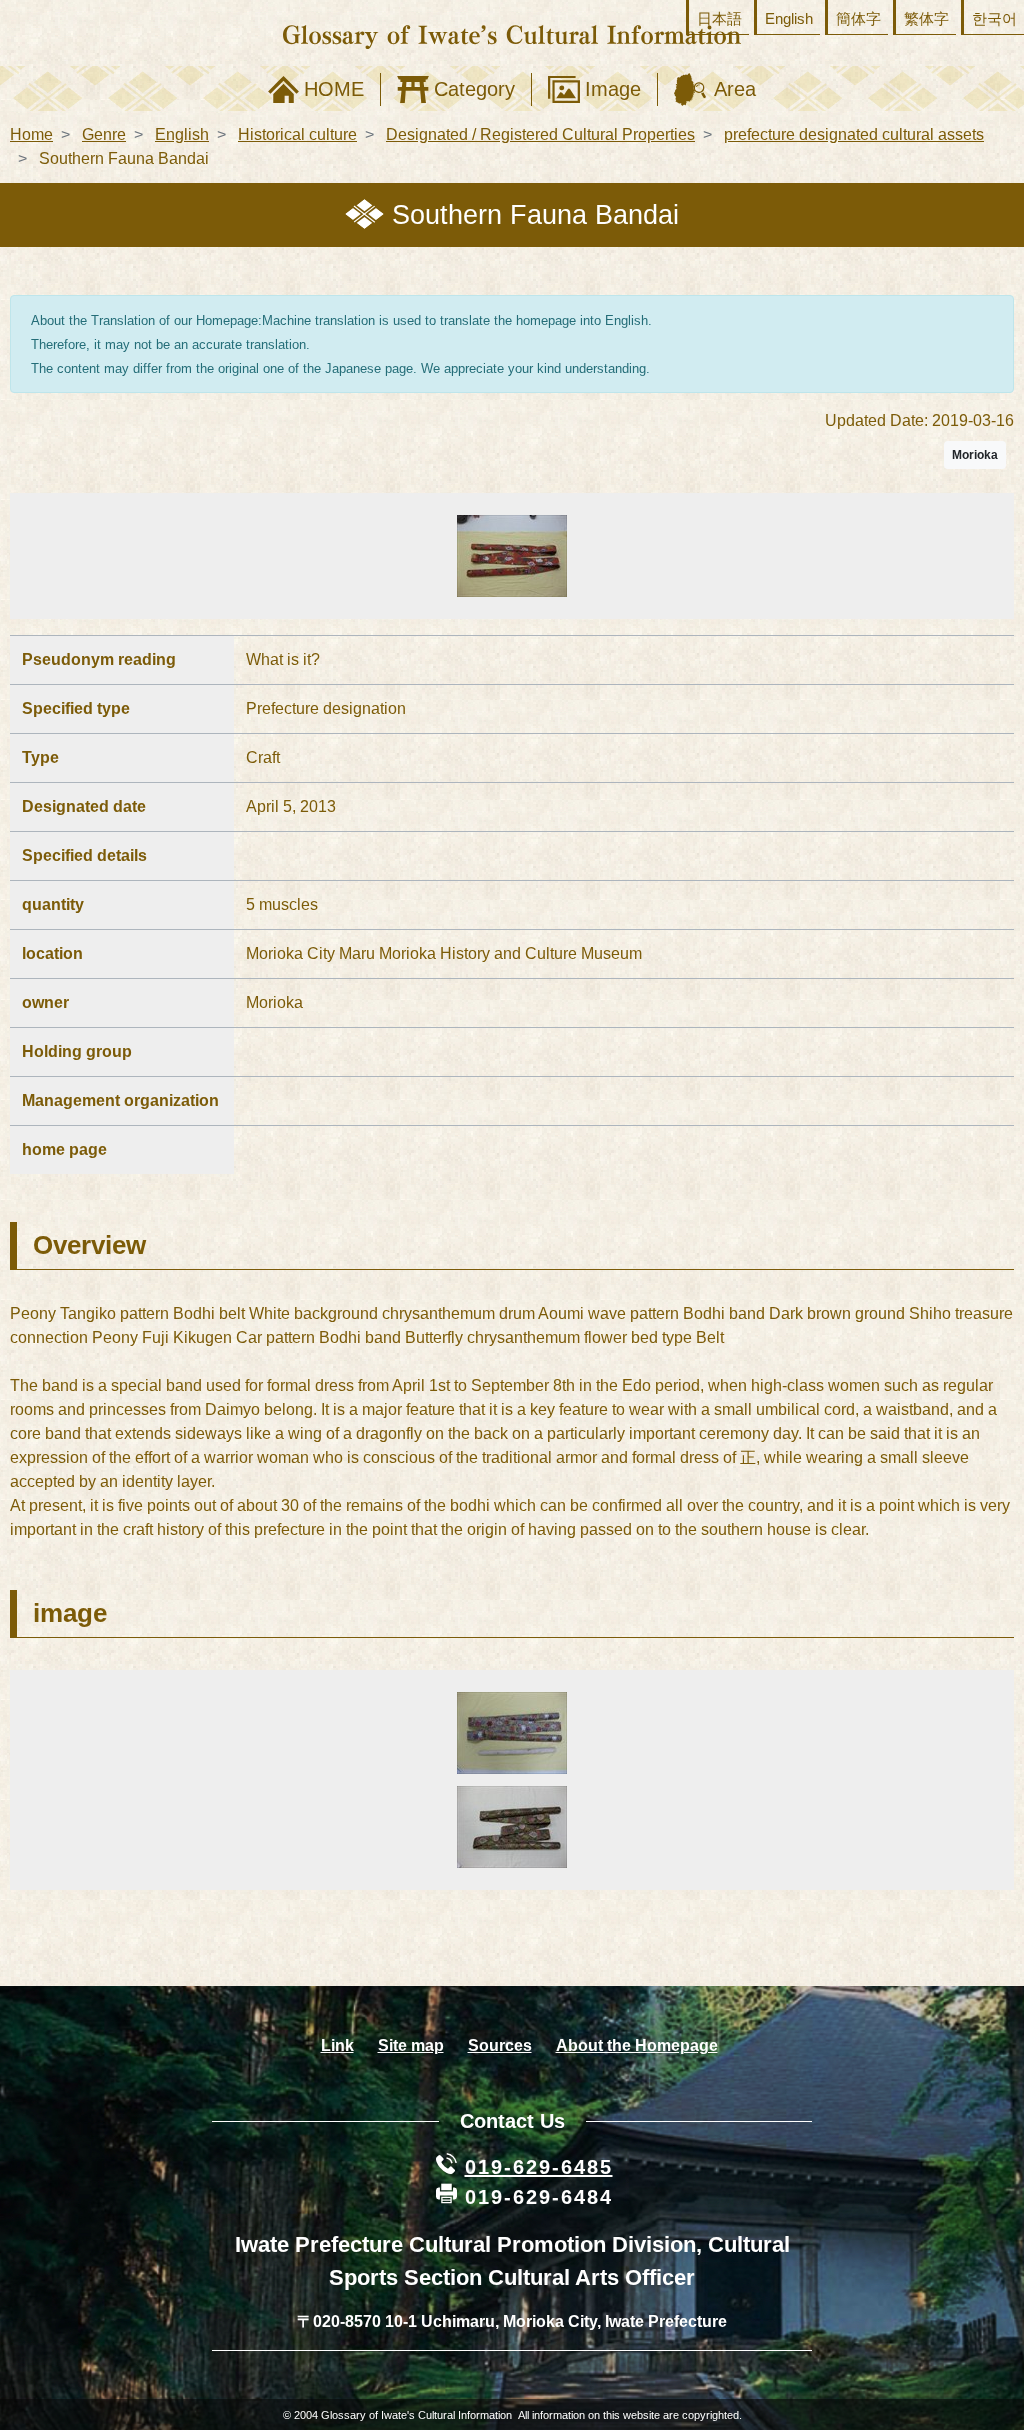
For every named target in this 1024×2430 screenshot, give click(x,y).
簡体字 (858, 18)
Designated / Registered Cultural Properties (540, 134)
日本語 (719, 18)
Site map (411, 2045)
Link (337, 2045)
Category (474, 89)
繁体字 (926, 18)
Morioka (975, 455)
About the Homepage (637, 2045)
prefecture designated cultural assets (854, 134)
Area (735, 89)
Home (31, 134)
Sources (500, 2045)
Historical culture (297, 134)
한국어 (994, 18)
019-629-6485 (539, 2167)
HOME (334, 89)
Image (613, 89)
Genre (104, 134)
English (789, 18)
